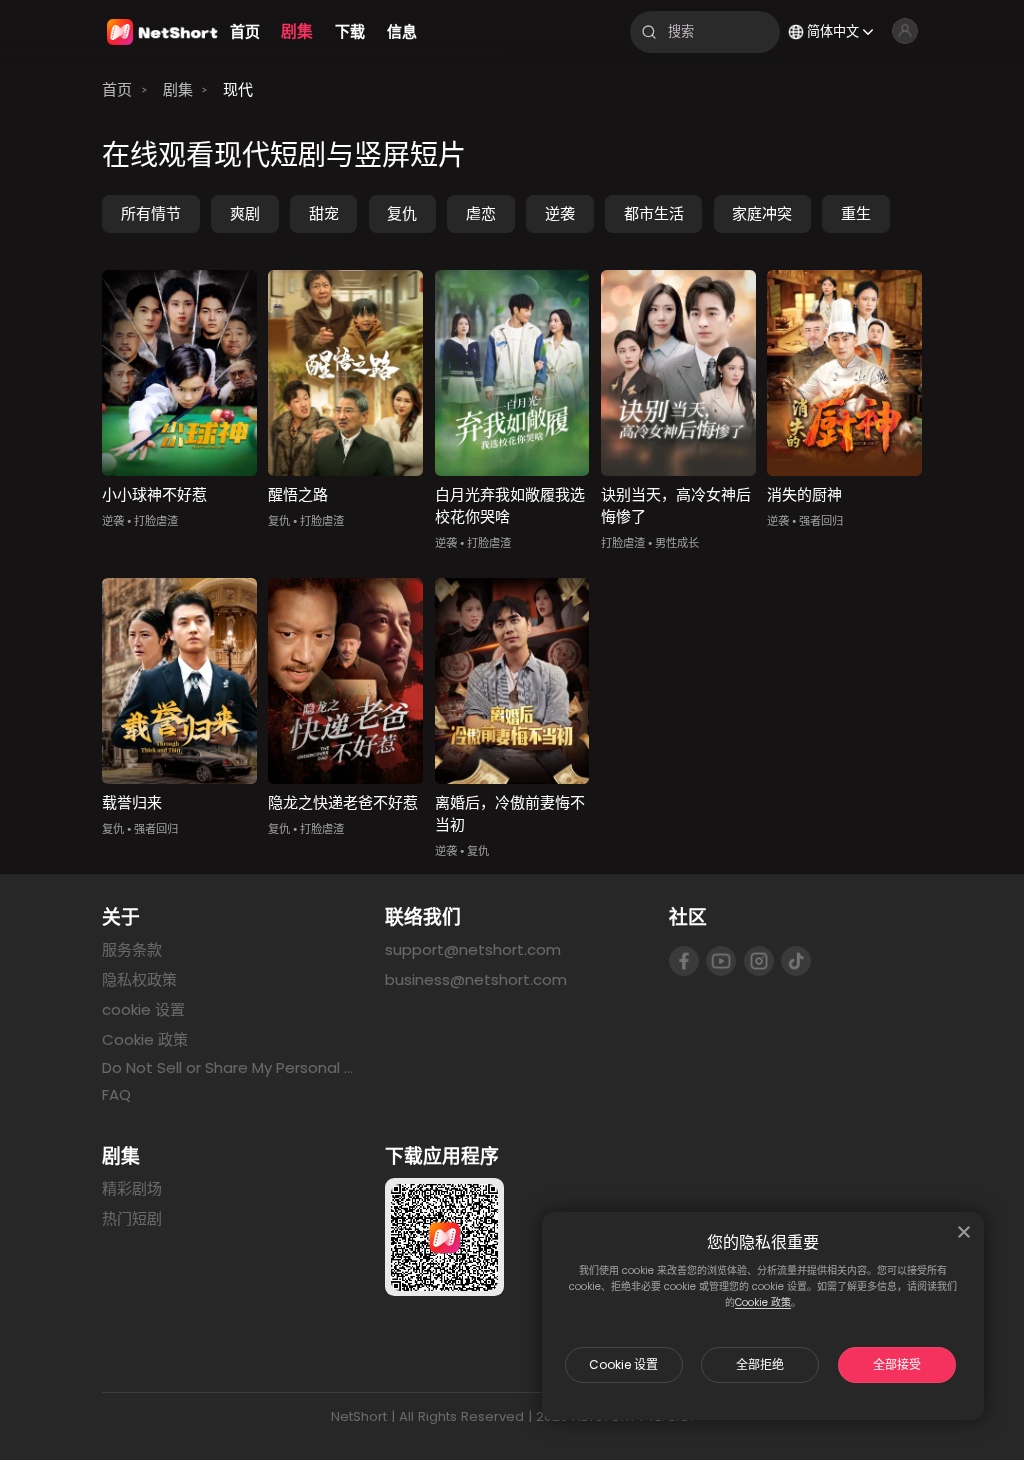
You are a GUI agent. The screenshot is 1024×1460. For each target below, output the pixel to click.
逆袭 (560, 213)
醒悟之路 (298, 494)
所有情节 (151, 213)
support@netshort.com (473, 949)
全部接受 (897, 1364)
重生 (856, 213)
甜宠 (324, 213)
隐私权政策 (139, 979)
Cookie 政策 (763, 1302)
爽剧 (245, 213)
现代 (238, 89)
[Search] (649, 32)
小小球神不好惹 (154, 494)
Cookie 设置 (623, 1364)
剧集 (178, 89)
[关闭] (964, 1232)
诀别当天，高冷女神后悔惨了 (676, 506)
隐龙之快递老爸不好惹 (343, 802)
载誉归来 (132, 802)
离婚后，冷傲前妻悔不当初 (510, 814)
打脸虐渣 (156, 521)
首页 (117, 89)
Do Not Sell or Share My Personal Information (228, 1068)
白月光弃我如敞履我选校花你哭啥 (510, 506)
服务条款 (132, 949)
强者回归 (821, 521)
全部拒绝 (760, 1364)
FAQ (116, 1094)
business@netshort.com (476, 979)
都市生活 (654, 213)
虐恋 (481, 213)
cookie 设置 (143, 1009)
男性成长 (677, 543)
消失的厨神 (804, 494)
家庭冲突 (762, 213)
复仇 (402, 213)
